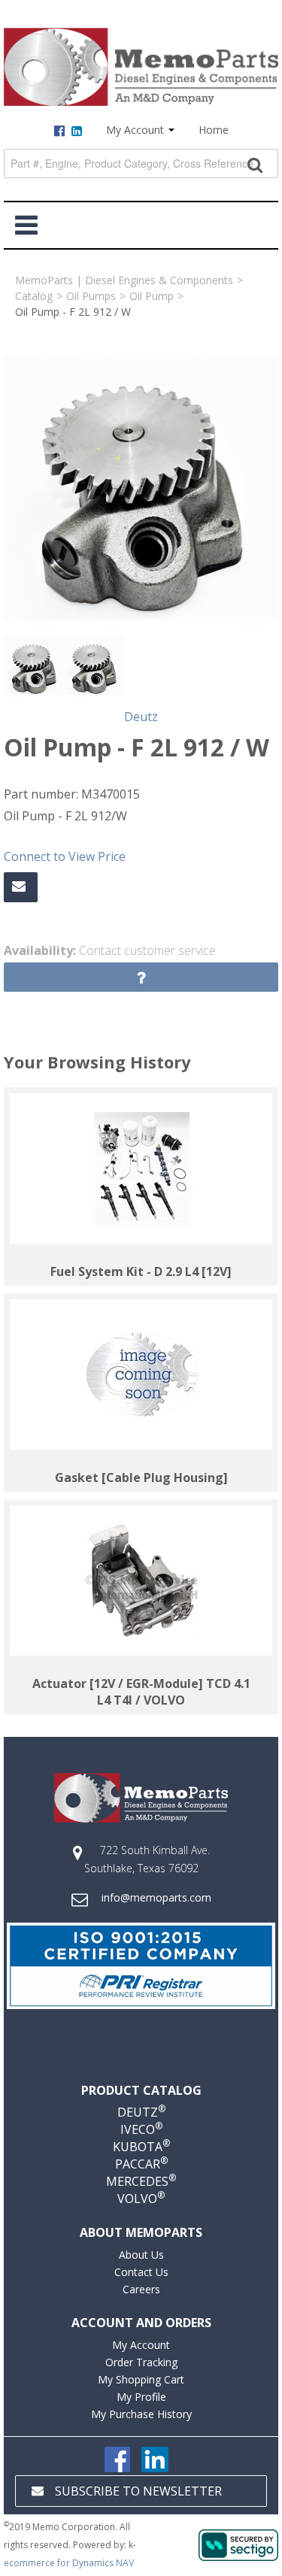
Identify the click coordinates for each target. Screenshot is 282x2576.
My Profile (141, 2397)
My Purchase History (141, 2414)
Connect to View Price (65, 856)
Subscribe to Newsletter (138, 2491)
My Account (136, 130)
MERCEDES (141, 2181)
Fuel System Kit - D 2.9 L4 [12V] (141, 1271)
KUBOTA (141, 2147)
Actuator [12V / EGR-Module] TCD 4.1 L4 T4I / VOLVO (141, 1692)
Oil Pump (152, 296)
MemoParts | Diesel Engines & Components (124, 280)
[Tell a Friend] (21, 887)
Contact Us (141, 2272)
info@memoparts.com (156, 1897)
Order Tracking (141, 2362)
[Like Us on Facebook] (117, 2458)
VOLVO (141, 2199)
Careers (141, 2289)
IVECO (141, 2129)
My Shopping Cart (141, 2379)
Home (214, 130)
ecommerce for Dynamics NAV (69, 2563)
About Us (141, 2255)
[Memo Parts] (141, 67)
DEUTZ (141, 2112)
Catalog (34, 296)
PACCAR (141, 2164)
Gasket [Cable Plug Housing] (141, 1477)
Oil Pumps (91, 296)
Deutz (141, 717)
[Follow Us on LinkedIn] (155, 2458)
